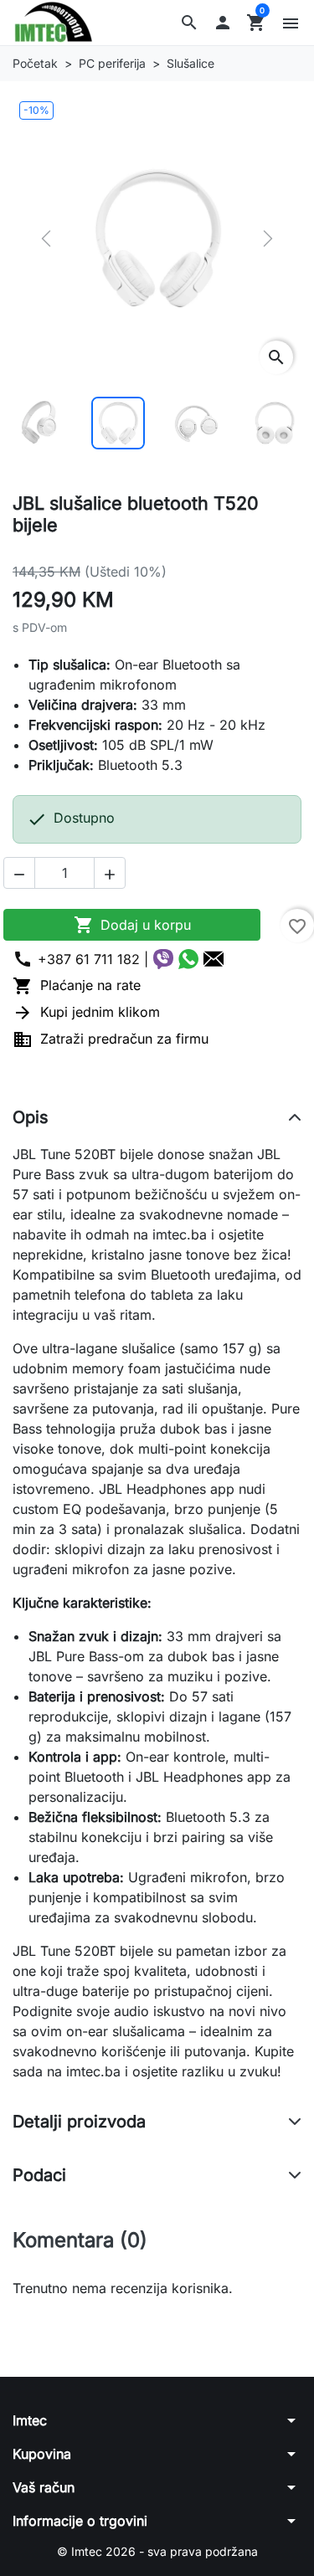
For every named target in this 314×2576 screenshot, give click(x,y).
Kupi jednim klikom (86, 1012)
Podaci (39, 2175)
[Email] (214, 959)
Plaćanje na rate (77, 985)
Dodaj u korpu (132, 925)
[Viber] (163, 959)
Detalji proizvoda (79, 2122)
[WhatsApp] (188, 959)
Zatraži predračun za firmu (111, 1039)
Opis (31, 1117)
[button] (189, 23)
